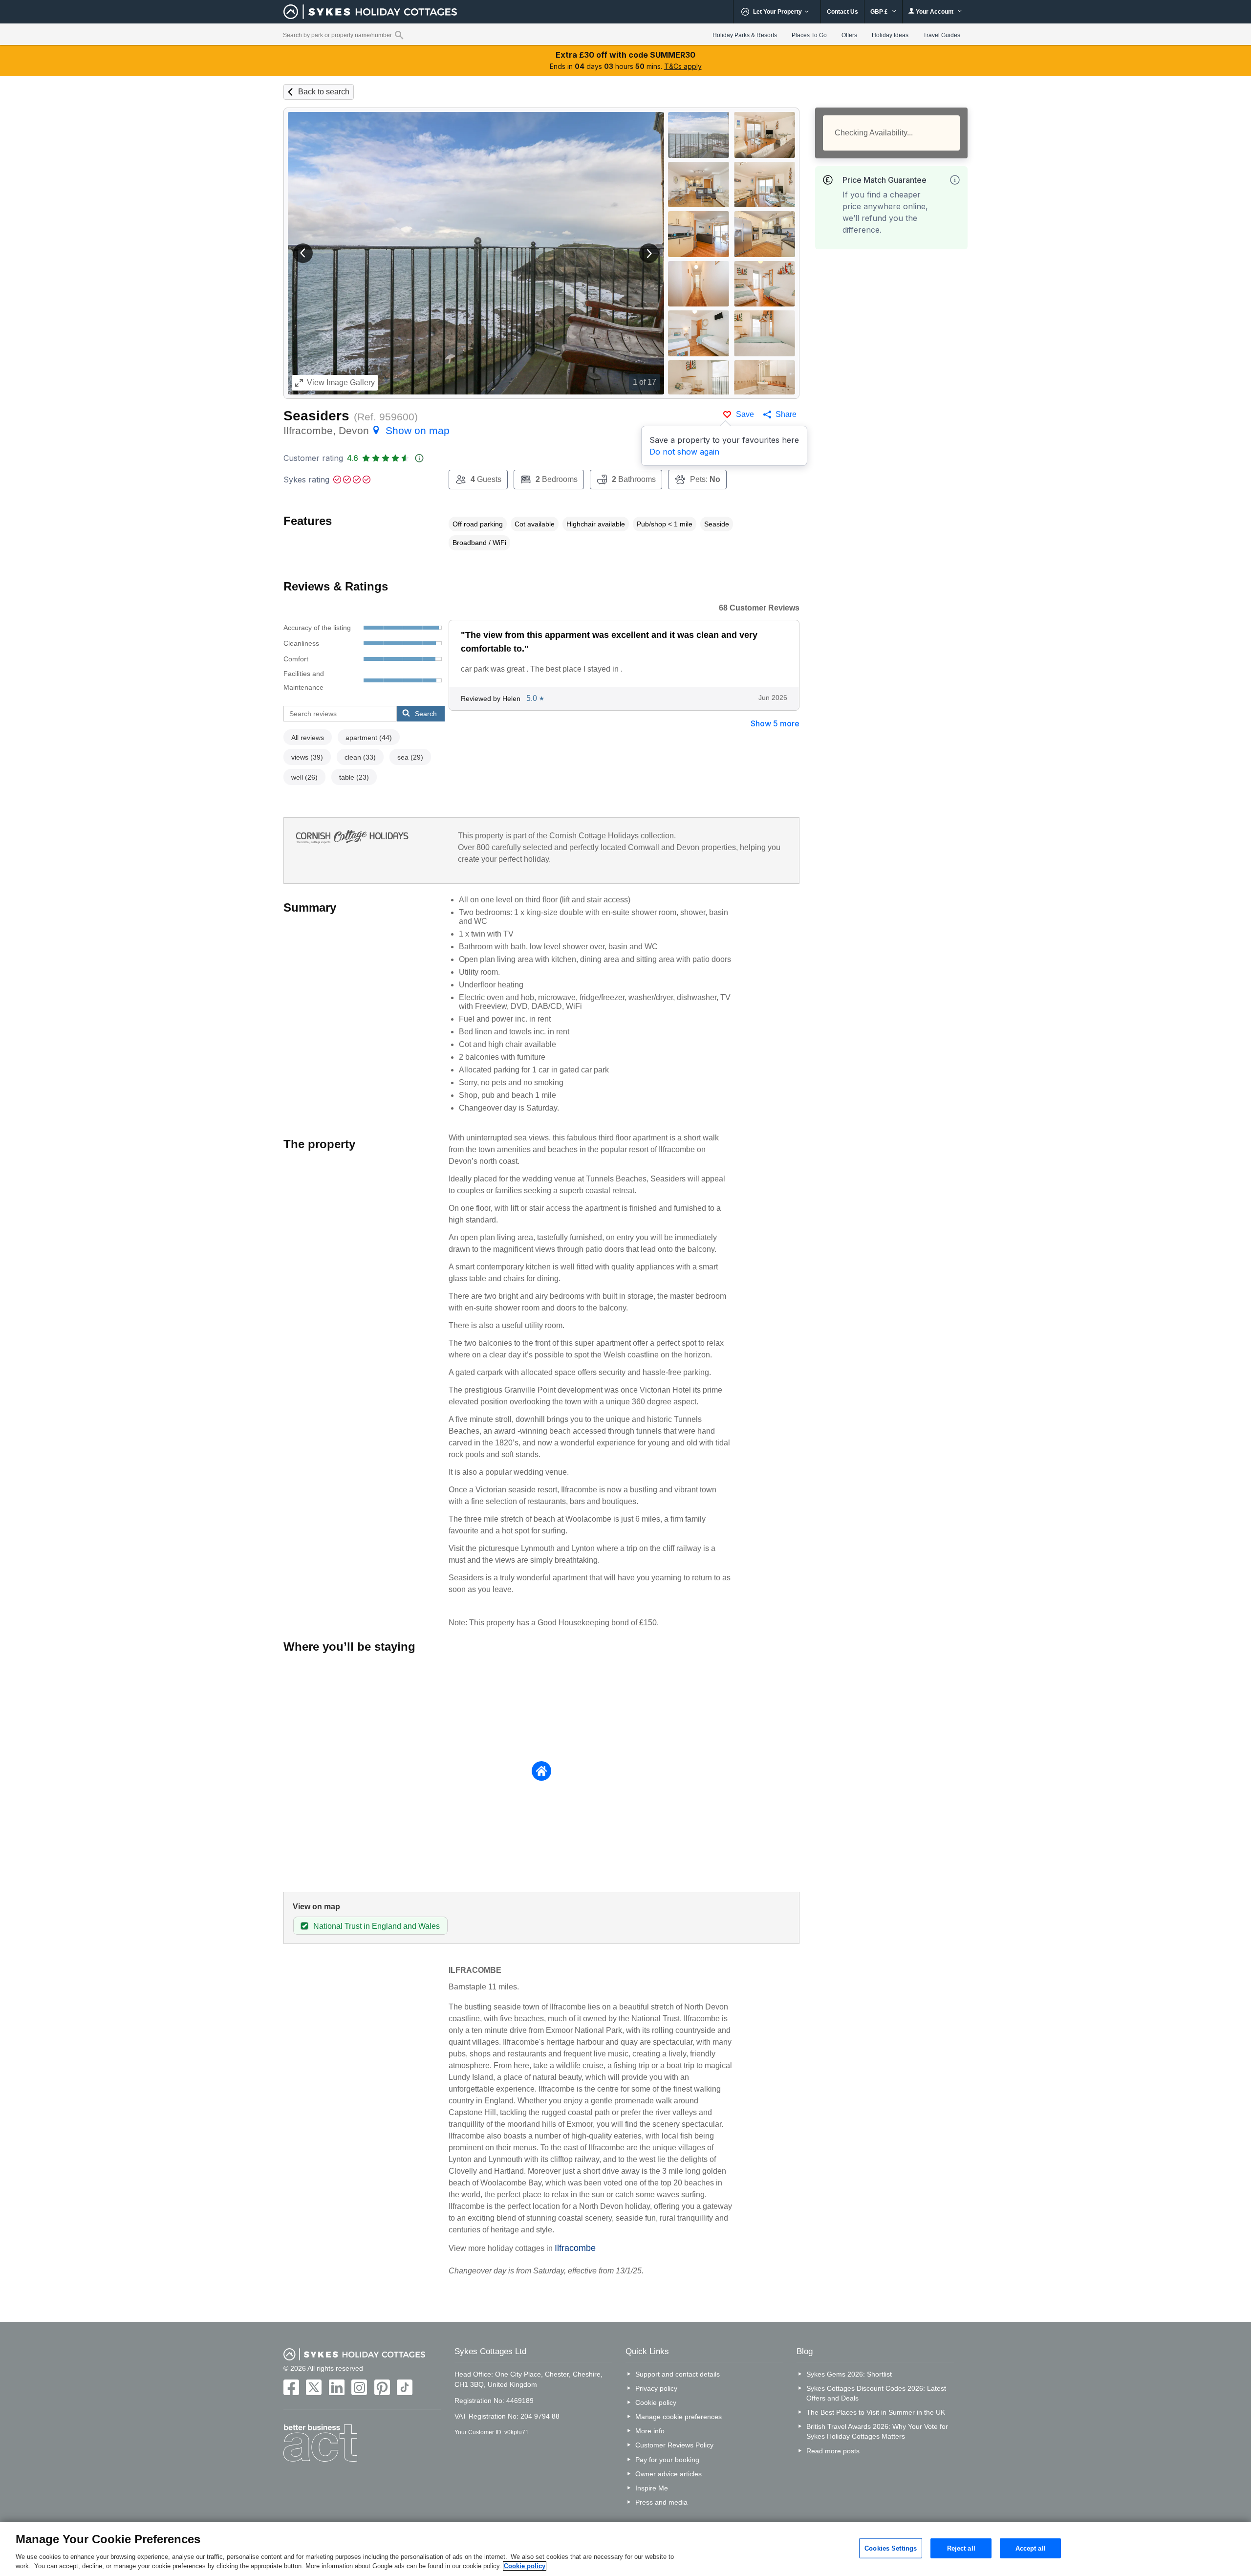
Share (786, 414)
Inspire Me (652, 2488)
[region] (625, 2549)
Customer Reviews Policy (674, 2445)
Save (745, 414)
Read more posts (833, 2451)
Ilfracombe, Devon (367, 430)
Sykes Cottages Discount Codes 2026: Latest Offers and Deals (876, 2393)
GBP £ (880, 12)
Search (426, 714)
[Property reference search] (399, 35)
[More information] (955, 180)
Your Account (935, 12)
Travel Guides (942, 35)
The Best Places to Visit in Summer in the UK (876, 2412)
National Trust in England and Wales (377, 1926)
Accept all (1031, 2548)
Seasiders (316, 416)
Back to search (324, 92)
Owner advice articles (669, 2474)
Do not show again (684, 452)
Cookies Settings (891, 2548)
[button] (303, 253)
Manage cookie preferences (679, 2417)
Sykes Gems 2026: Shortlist (849, 2374)
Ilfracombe (575, 2248)
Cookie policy (656, 2402)
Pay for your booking (667, 2460)
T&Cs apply (683, 66)
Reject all (961, 2548)
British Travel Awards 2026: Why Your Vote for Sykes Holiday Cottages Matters (877, 2431)
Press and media (661, 2502)
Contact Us (842, 12)
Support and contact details (678, 2374)
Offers (849, 35)
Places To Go (809, 35)
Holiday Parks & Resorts (745, 35)
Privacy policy (656, 2388)
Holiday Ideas (890, 35)
